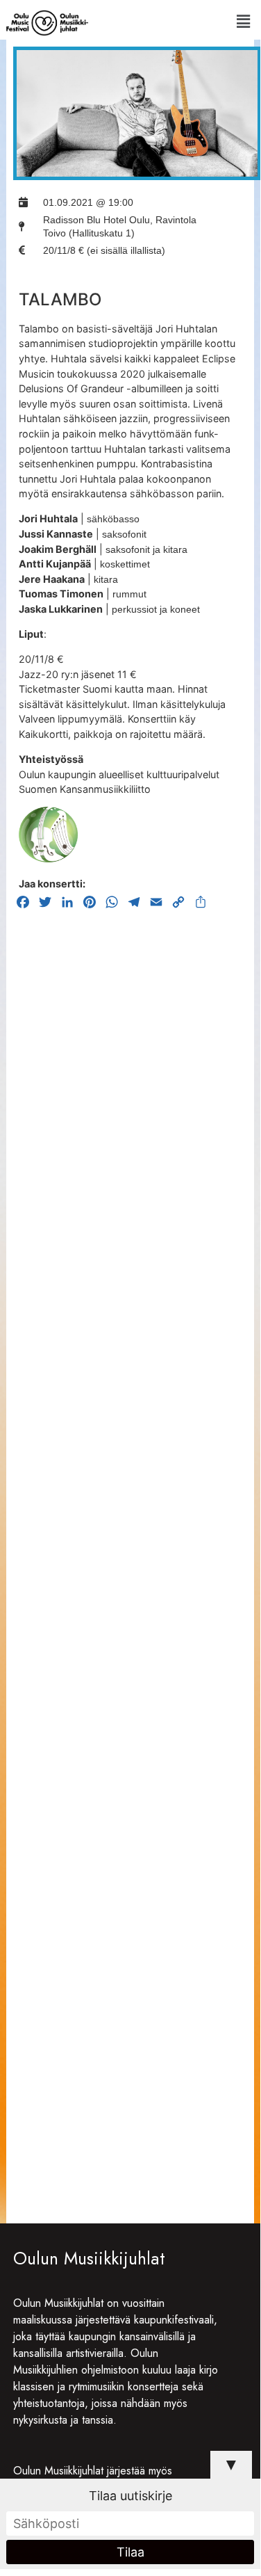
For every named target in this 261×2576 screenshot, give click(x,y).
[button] (243, 21)
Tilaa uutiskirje (130, 2496)
